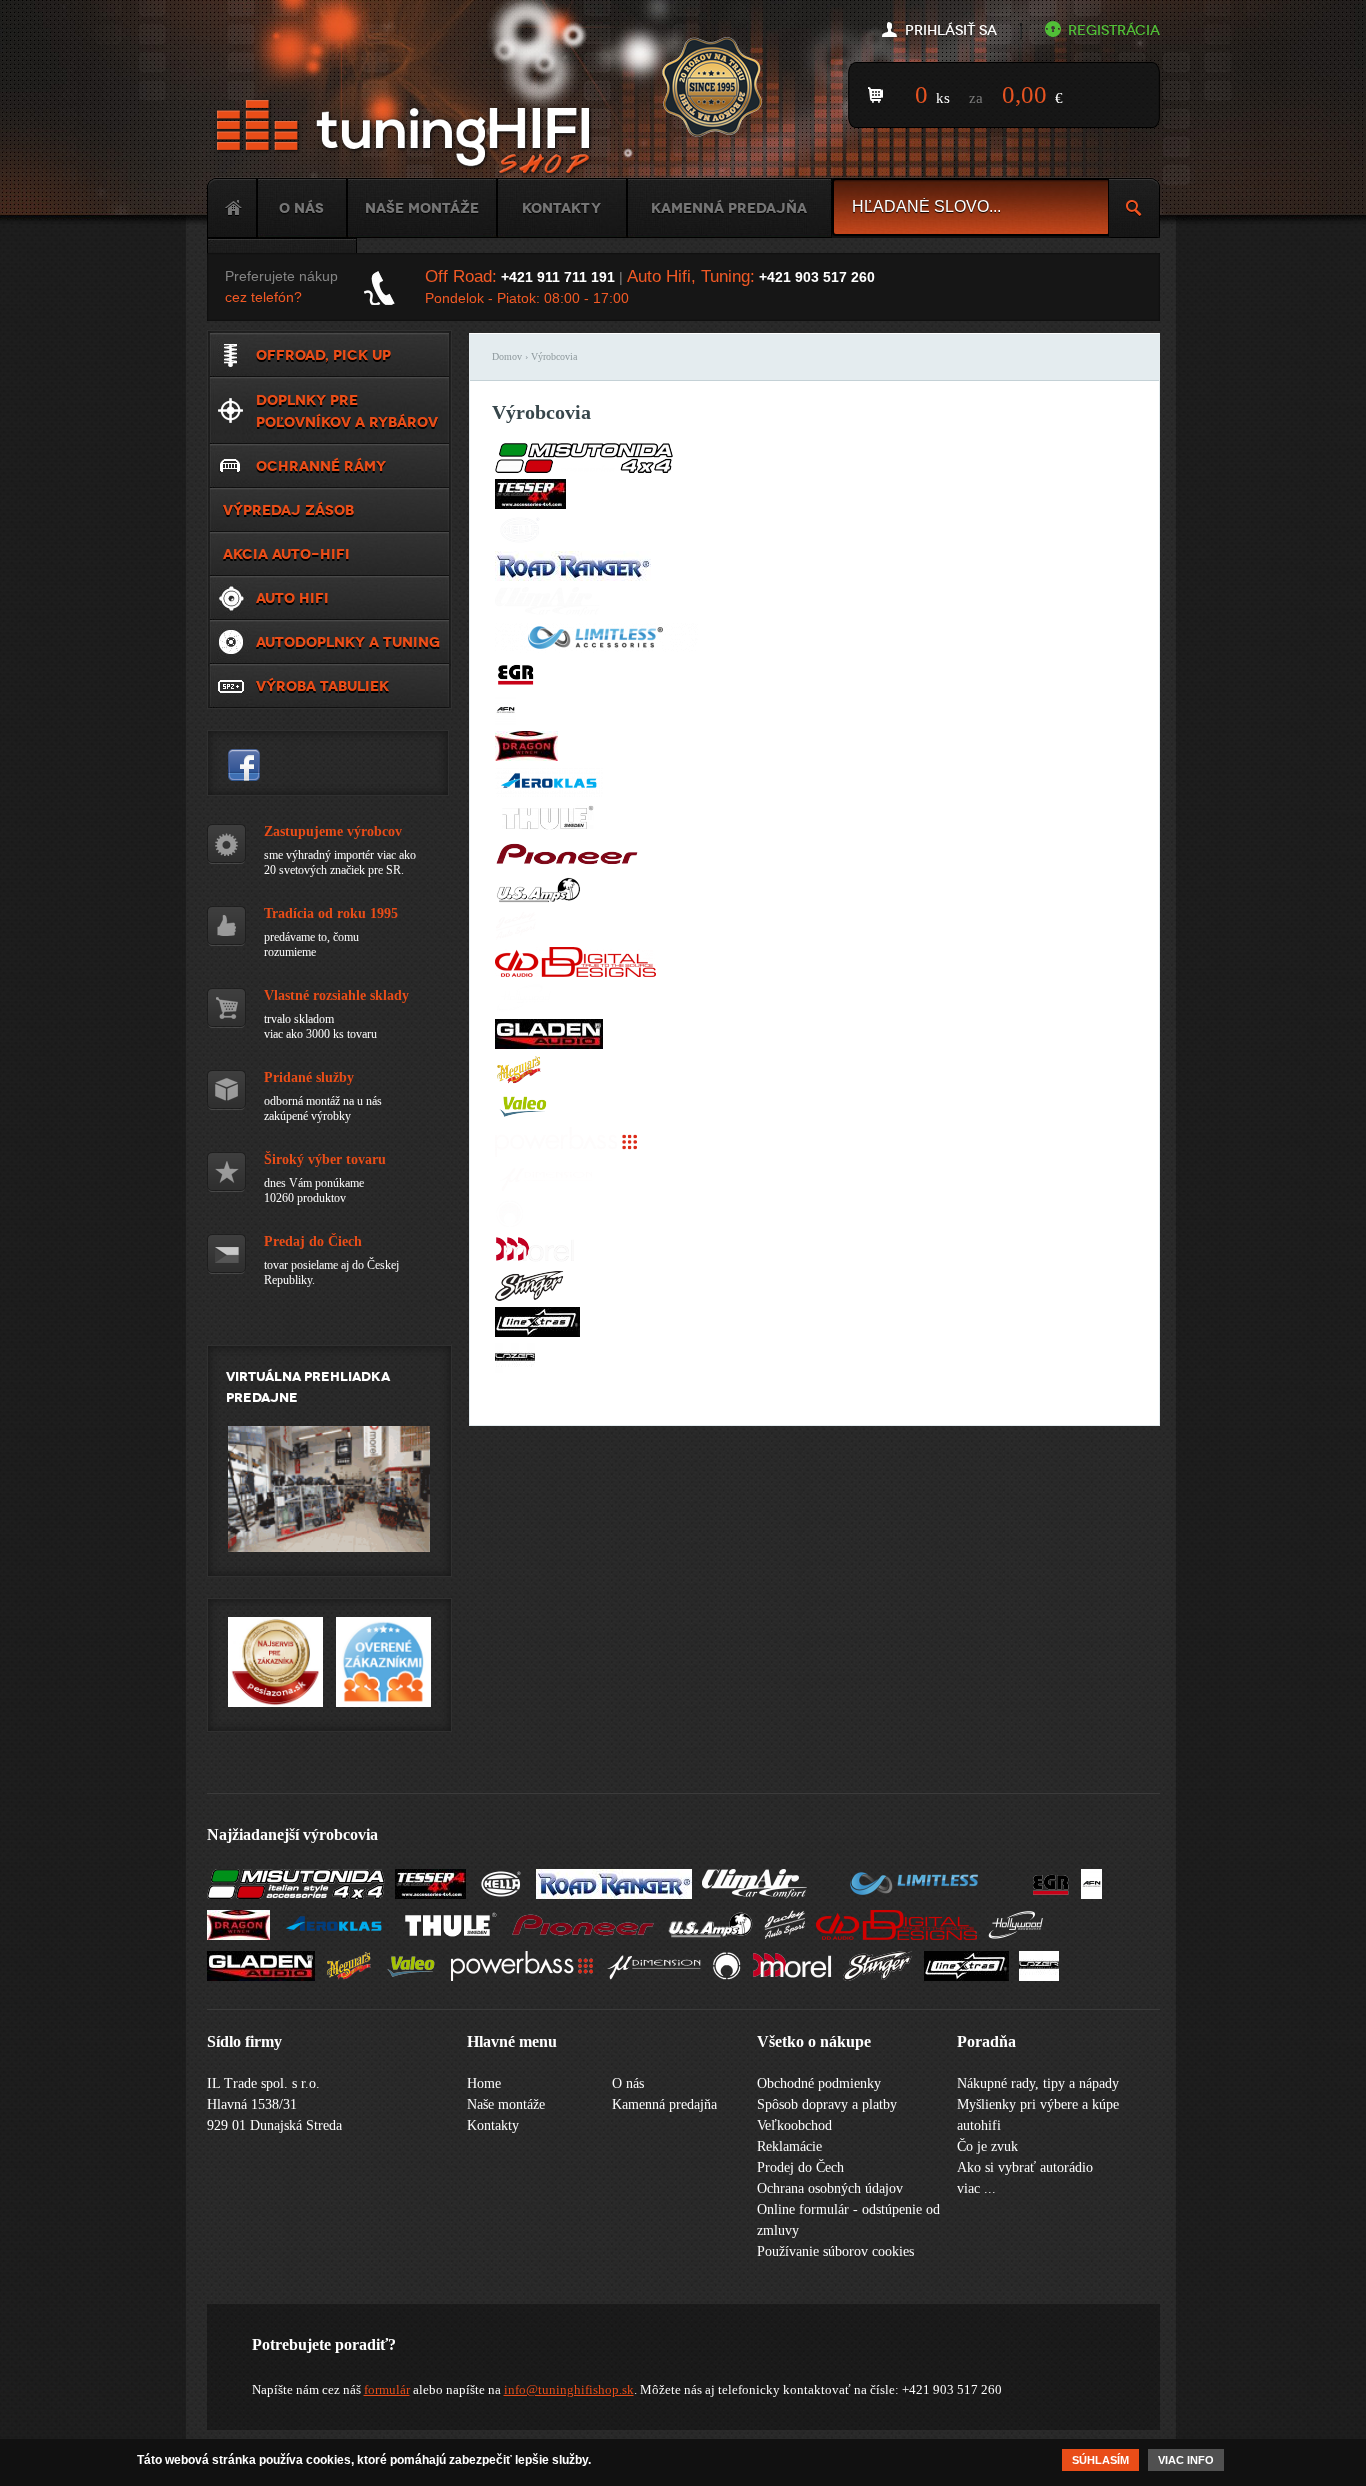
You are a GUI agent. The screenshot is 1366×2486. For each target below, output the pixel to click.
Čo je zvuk (987, 2146)
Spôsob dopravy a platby (827, 2104)
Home (232, 208)
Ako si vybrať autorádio (1025, 2167)
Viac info (1186, 2460)
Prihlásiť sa (951, 30)
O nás (301, 208)
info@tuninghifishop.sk (569, 2389)
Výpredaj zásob (288, 510)
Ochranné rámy (321, 466)
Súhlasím (1100, 2460)
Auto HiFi (292, 598)
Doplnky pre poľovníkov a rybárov (347, 411)
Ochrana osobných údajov (830, 2188)
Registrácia (1114, 30)
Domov (507, 356)
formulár (387, 2389)
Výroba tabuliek (322, 686)
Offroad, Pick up (323, 355)
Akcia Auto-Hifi (286, 554)
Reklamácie (789, 2146)
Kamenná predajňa (729, 208)
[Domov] (407, 137)
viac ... (976, 2188)
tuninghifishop (244, 765)
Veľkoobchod (794, 2125)
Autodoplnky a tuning (348, 642)
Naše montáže (422, 208)
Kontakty (561, 208)
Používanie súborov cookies (835, 2251)
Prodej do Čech (800, 2167)
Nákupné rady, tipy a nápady (1038, 2083)
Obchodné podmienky (819, 2083)
